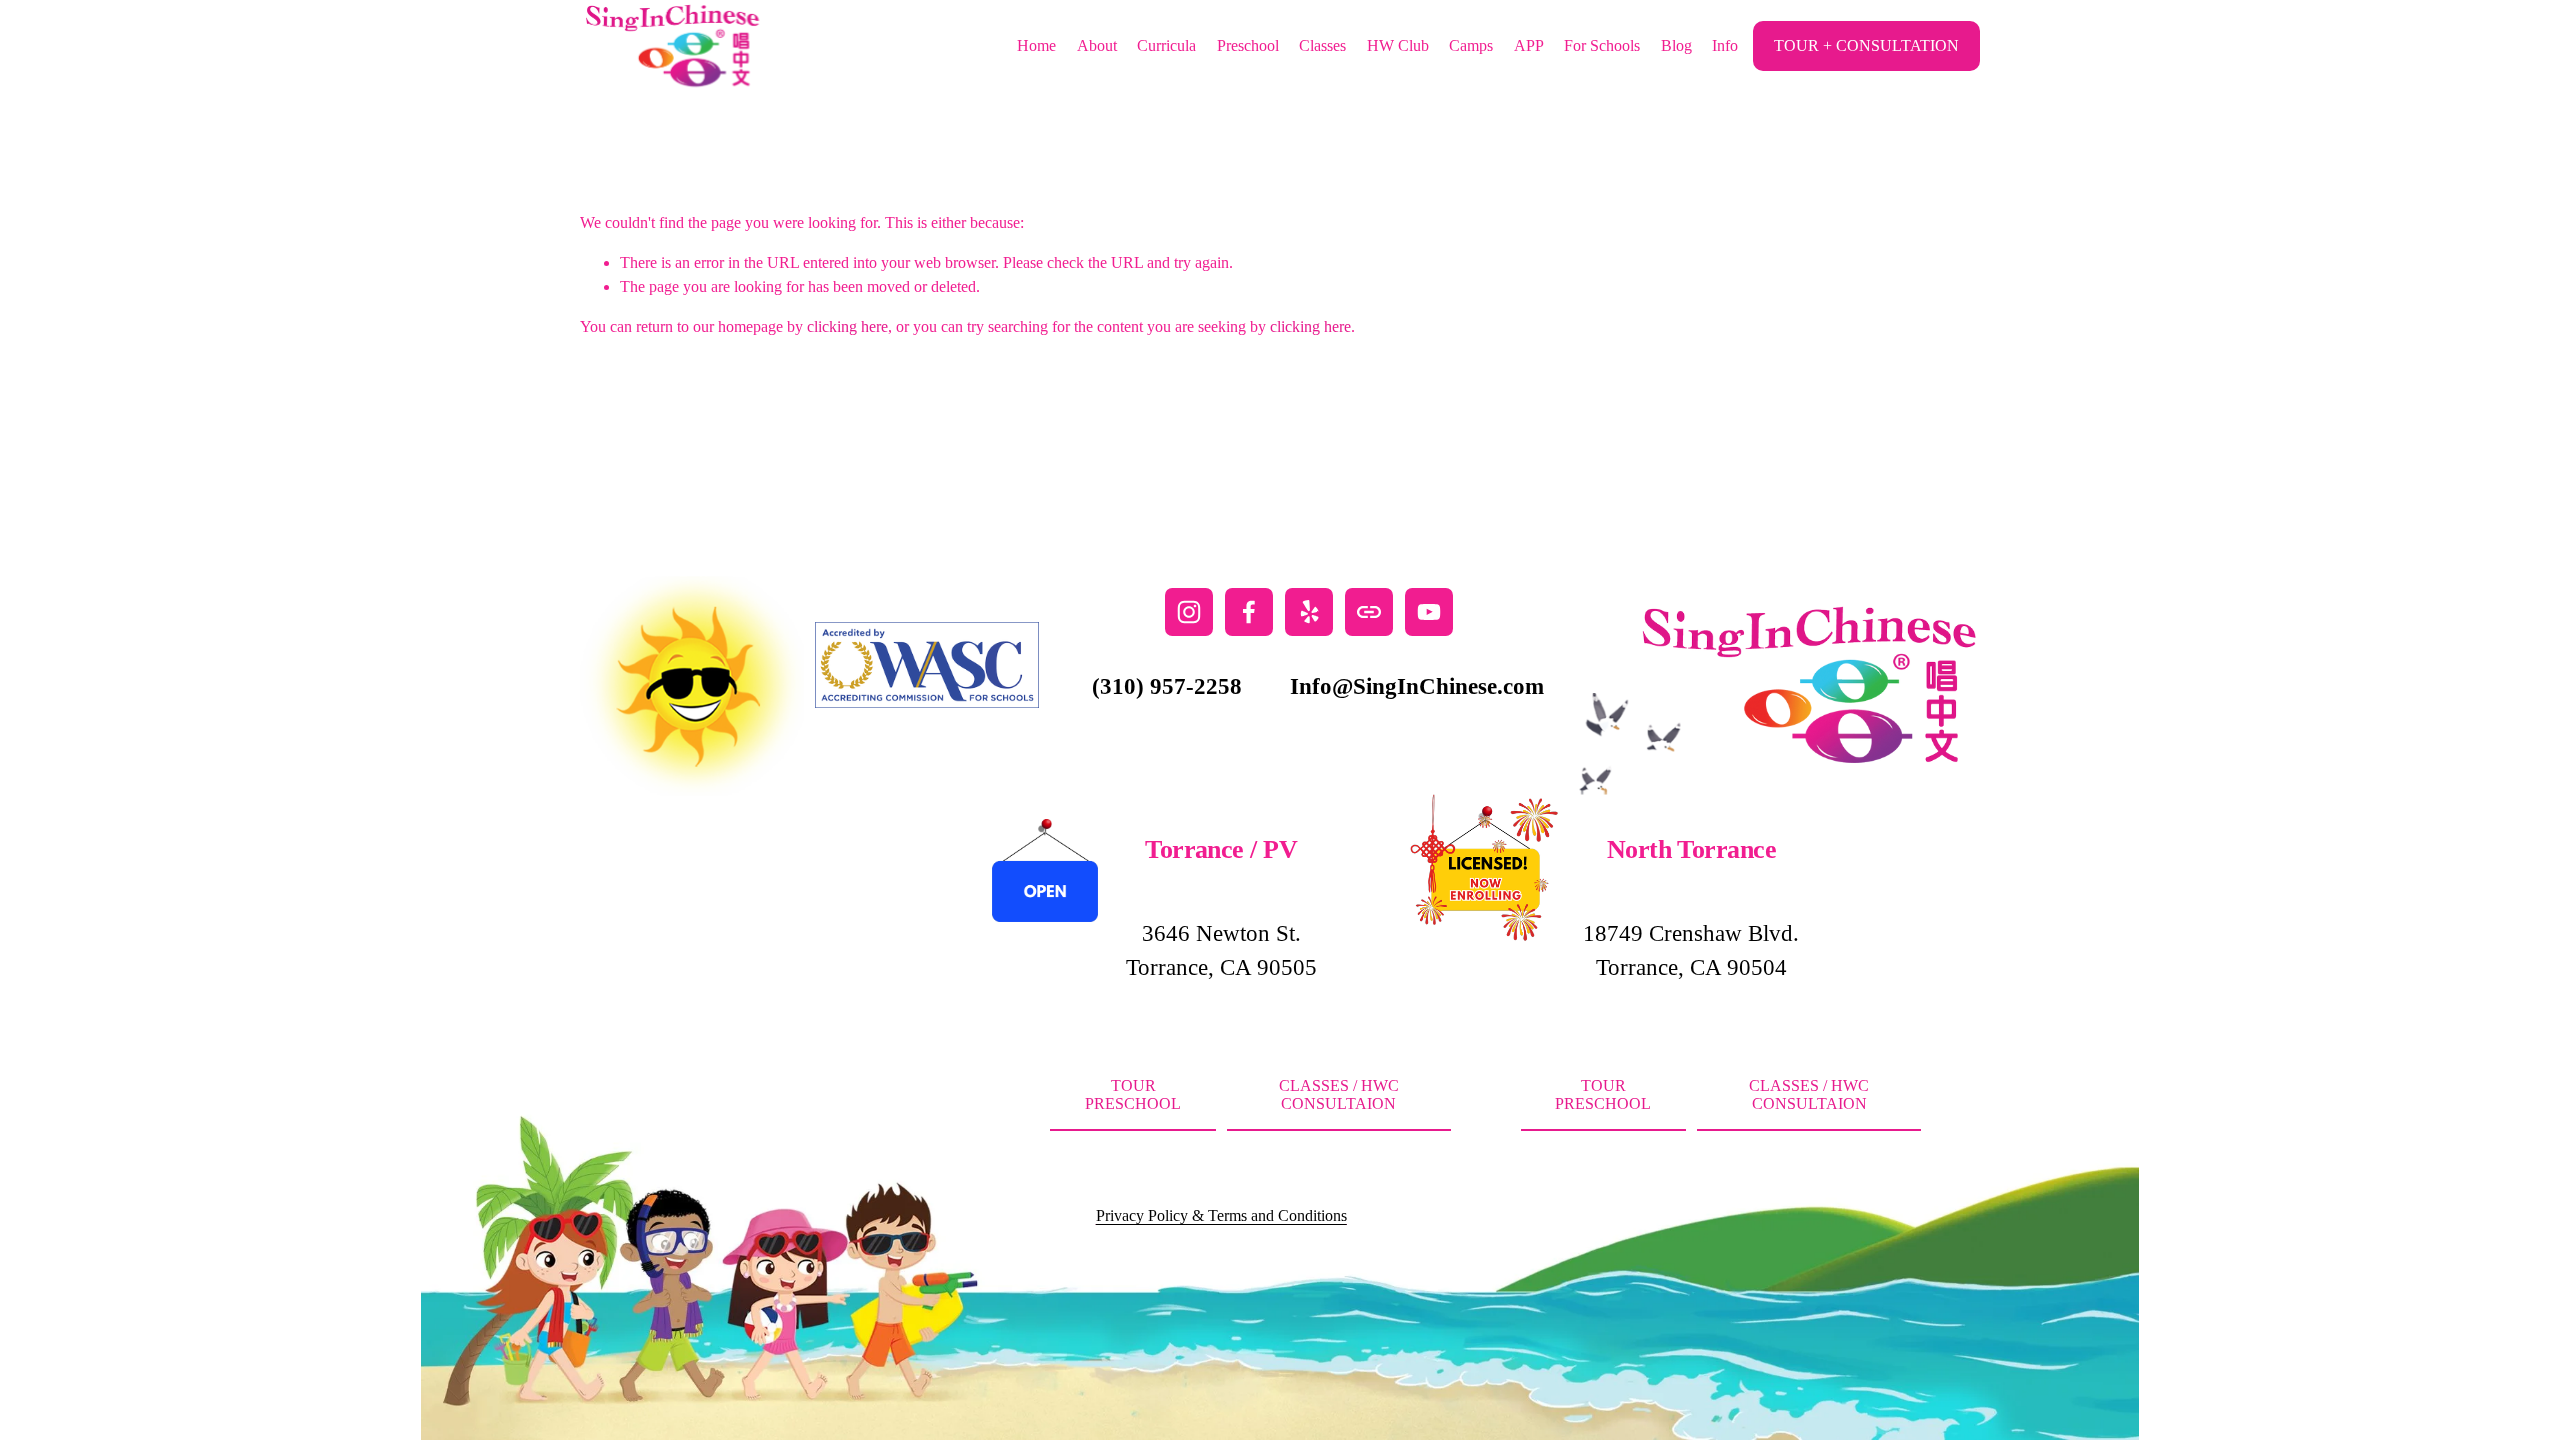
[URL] (1369, 612)
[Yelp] (1309, 612)
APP (1529, 45)
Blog (1676, 45)
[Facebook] (1249, 612)
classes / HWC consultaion (1339, 1094)
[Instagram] (1189, 612)
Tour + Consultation (1866, 45)
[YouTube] (1429, 612)
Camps (1471, 45)
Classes (1322, 45)
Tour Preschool (1133, 1094)
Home (1036, 45)
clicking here (847, 326)
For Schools (1602, 45)
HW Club (1398, 45)
